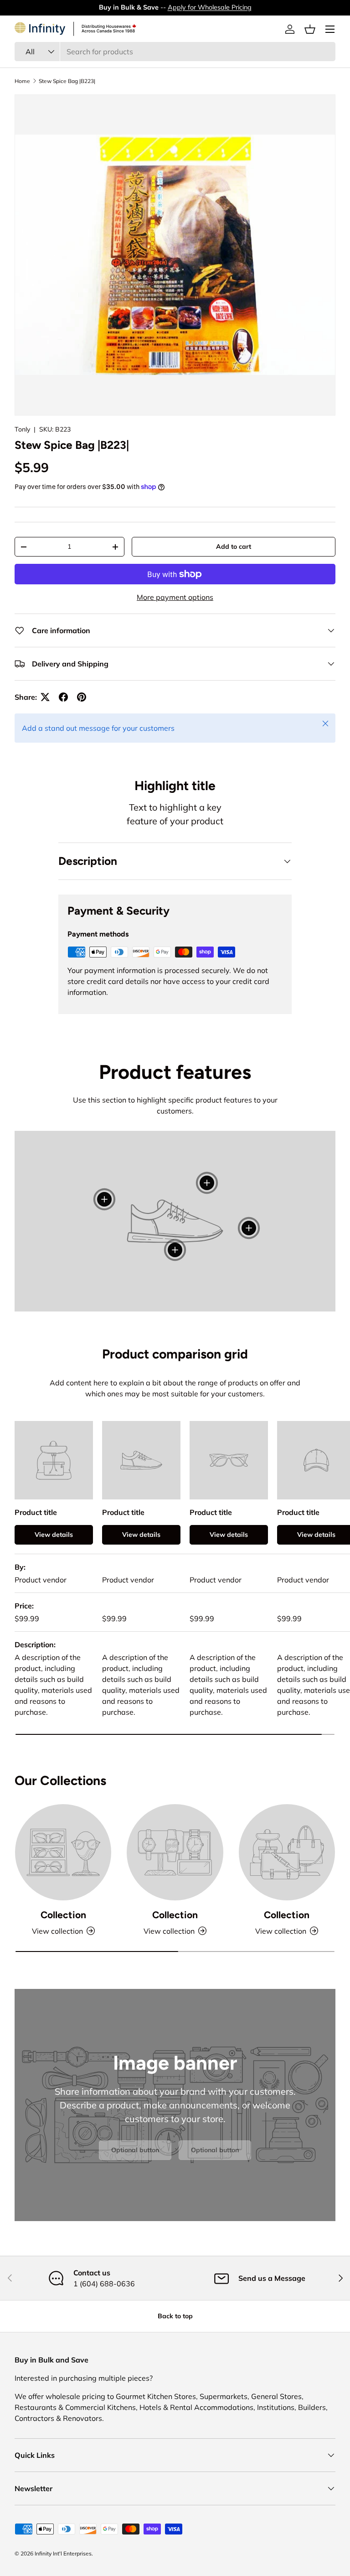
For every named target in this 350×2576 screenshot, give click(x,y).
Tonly (22, 429)
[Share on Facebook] (63, 697)
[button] (310, 29)
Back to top (175, 2316)
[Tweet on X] (45, 697)
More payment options (175, 597)
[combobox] (175, 52)
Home (22, 81)
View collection (57, 1931)
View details (54, 1535)
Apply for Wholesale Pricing (210, 7)
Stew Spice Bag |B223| (67, 81)
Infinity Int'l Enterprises (63, 2553)
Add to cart (234, 546)
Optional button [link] (135, 2150)
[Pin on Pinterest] (82, 697)
